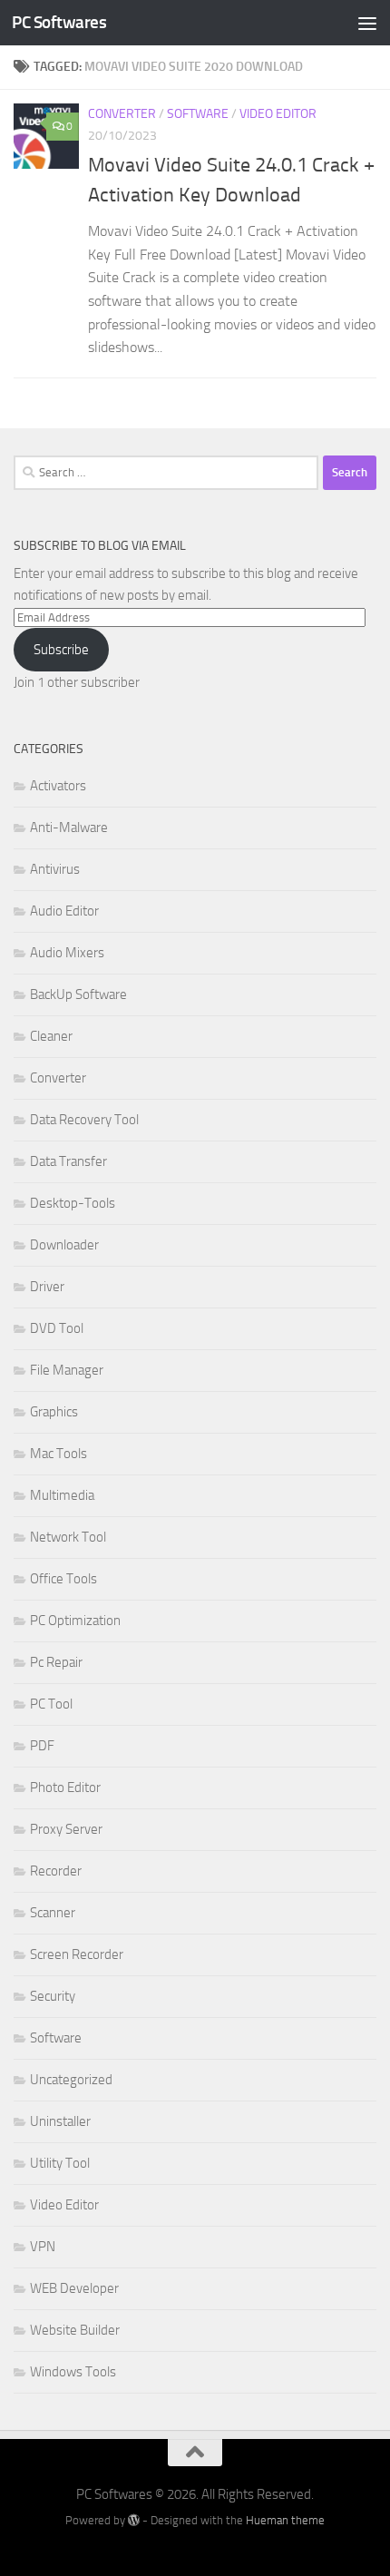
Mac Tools (58, 1454)
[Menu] (367, 23)
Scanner (53, 1913)
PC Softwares (59, 22)
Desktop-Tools (73, 1203)
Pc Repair (56, 1662)
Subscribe (61, 650)
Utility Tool (60, 2163)
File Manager (67, 1370)
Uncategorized (71, 2080)
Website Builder (75, 2330)
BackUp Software (78, 994)
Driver (47, 1287)
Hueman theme (285, 2520)
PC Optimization (75, 1621)
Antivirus (55, 869)
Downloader (64, 1245)
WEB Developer (74, 2288)
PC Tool (51, 1704)
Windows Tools (73, 2372)
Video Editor (278, 114)
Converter (122, 114)
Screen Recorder (77, 1954)
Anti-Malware (69, 828)
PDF (42, 1746)
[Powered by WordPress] (134, 2520)
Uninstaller (60, 2121)
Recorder (56, 1871)
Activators (58, 786)
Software (198, 114)
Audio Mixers (67, 953)
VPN (43, 2247)
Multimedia (62, 1495)
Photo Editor (65, 1788)
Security (53, 1996)
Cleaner (51, 1036)
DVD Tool (57, 1328)
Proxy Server (66, 1829)
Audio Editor (64, 911)
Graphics (54, 1412)
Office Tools (63, 1579)
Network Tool (68, 1537)
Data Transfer (68, 1161)
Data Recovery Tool (84, 1120)
